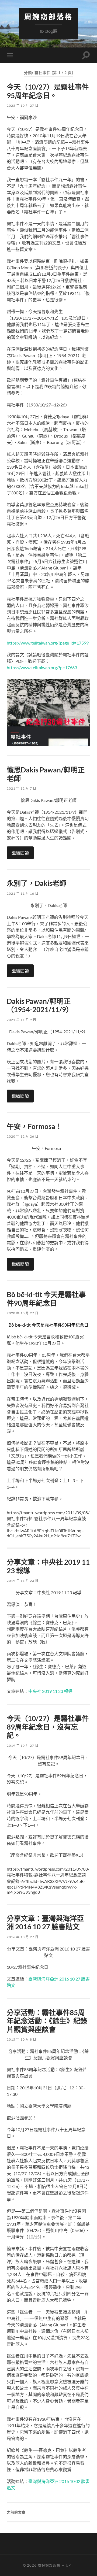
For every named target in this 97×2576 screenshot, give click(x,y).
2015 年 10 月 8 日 (22, 2039)
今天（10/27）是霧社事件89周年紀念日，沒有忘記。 (48, 1727)
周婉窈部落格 (48, 17)
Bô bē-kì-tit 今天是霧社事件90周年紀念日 (46, 1299)
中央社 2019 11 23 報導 (50, 1691)
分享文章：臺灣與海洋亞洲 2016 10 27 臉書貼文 (45, 1923)
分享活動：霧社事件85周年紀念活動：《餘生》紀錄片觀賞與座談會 (47, 2021)
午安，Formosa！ (34, 1126)
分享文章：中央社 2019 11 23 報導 (48, 1566)
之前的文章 (16, 2512)
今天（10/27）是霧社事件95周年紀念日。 (48, 91)
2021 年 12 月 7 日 (22, 788)
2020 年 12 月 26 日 (23, 1136)
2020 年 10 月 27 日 (23, 1313)
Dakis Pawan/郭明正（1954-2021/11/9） (40, 1005)
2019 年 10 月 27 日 (23, 1746)
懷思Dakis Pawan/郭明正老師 (46, 774)
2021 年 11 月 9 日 (22, 1020)
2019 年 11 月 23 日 (23, 1581)
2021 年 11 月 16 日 (23, 893)
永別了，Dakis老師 (37, 883)
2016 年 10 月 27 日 (23, 1937)
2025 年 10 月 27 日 (23, 106)
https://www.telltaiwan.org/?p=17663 (42, 667)
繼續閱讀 (20, 853)
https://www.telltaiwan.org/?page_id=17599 (48, 643)
